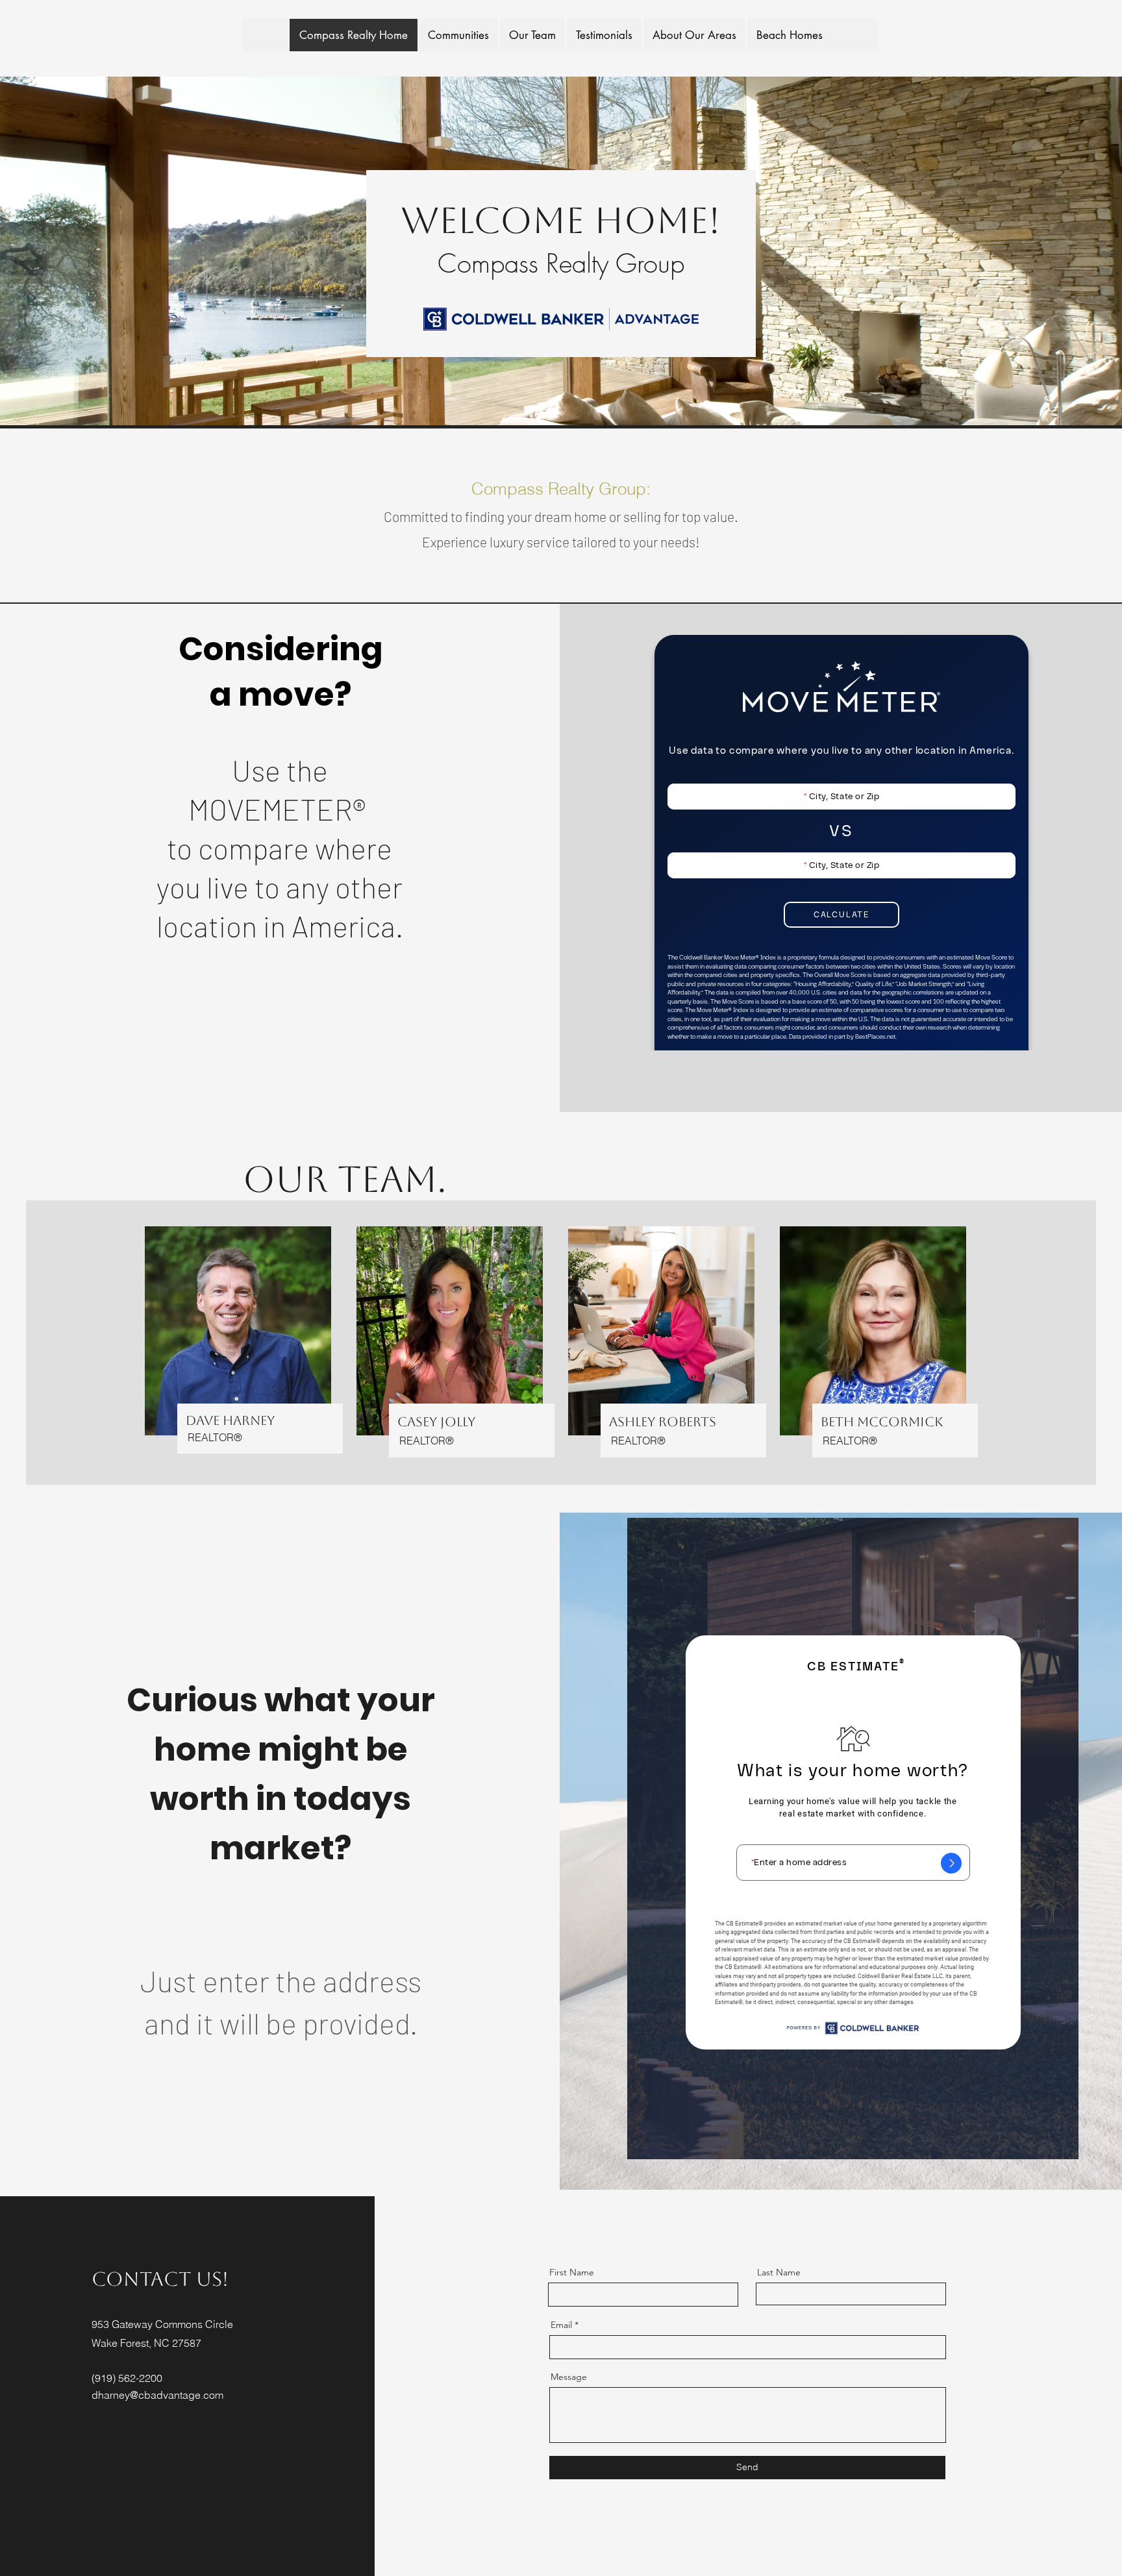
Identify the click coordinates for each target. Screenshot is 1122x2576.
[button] (458, 35)
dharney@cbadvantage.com (157, 2395)
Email (561, 2325)
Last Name (779, 2272)
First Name (572, 2272)
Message (569, 2377)
